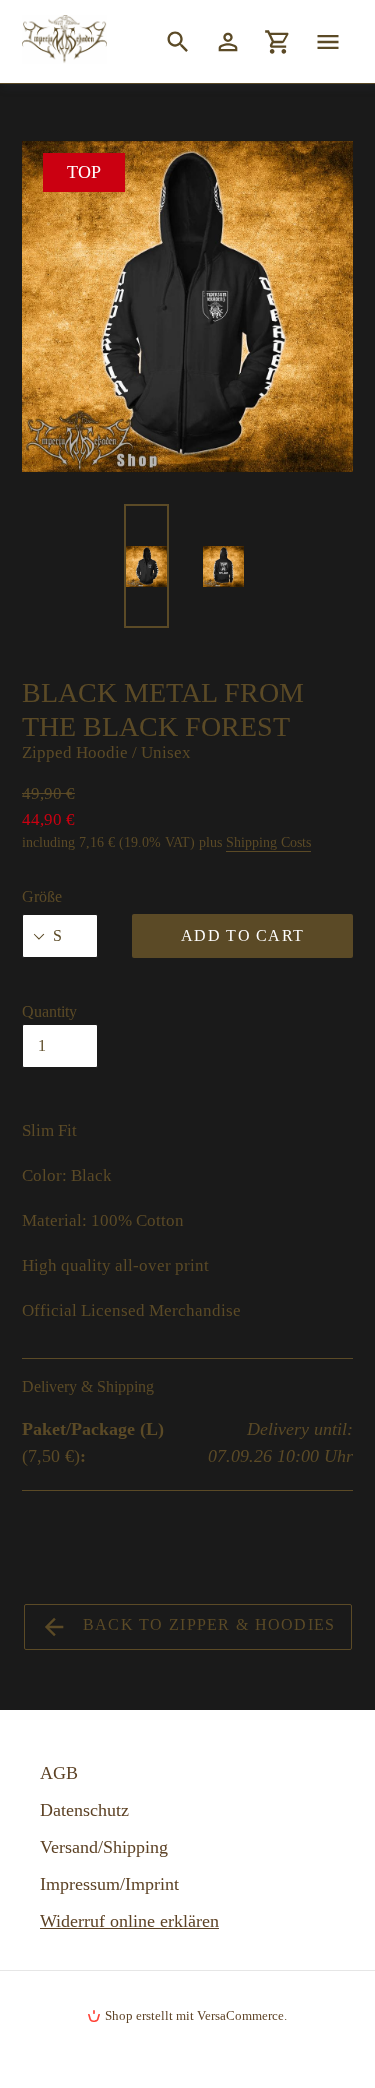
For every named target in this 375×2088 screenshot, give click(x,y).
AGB (59, 1773)
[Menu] (328, 41)
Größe (42, 896)
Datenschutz (84, 1810)
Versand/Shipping (104, 1847)
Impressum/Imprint (109, 1884)
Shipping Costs (268, 842)
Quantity (49, 1011)
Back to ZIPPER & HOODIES (207, 1624)
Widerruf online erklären (129, 1921)
